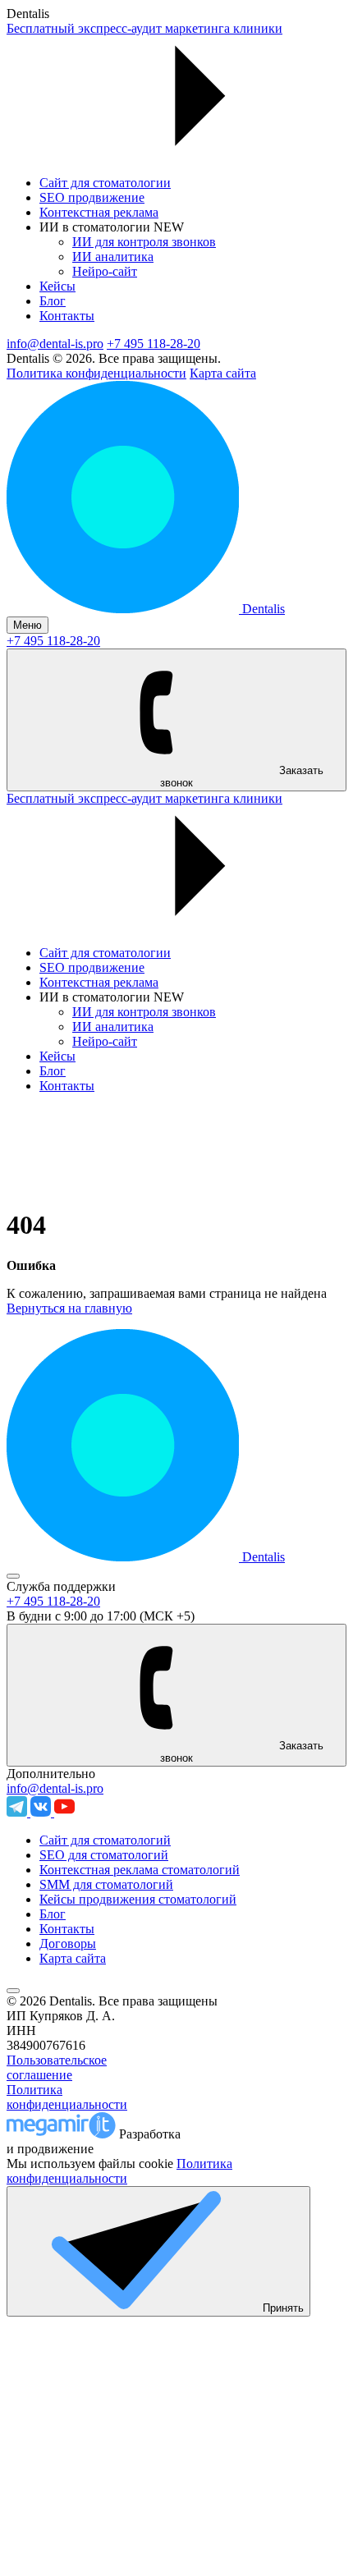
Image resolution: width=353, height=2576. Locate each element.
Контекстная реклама (99, 212)
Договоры (68, 1943)
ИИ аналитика (113, 257)
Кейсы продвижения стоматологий (138, 1899)
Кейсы (57, 286)
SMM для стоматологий (106, 1884)
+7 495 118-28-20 (154, 344)
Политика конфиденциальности (96, 373)
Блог (53, 301)
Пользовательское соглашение (57, 2067)
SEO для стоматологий (104, 1855)
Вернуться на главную (69, 1308)
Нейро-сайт (105, 271)
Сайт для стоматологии (105, 183)
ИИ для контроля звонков (144, 242)
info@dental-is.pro (55, 344)
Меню (28, 625)
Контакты (67, 316)
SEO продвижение (92, 197)
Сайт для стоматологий (105, 1840)
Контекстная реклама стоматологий (140, 1870)
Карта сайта (223, 373)
